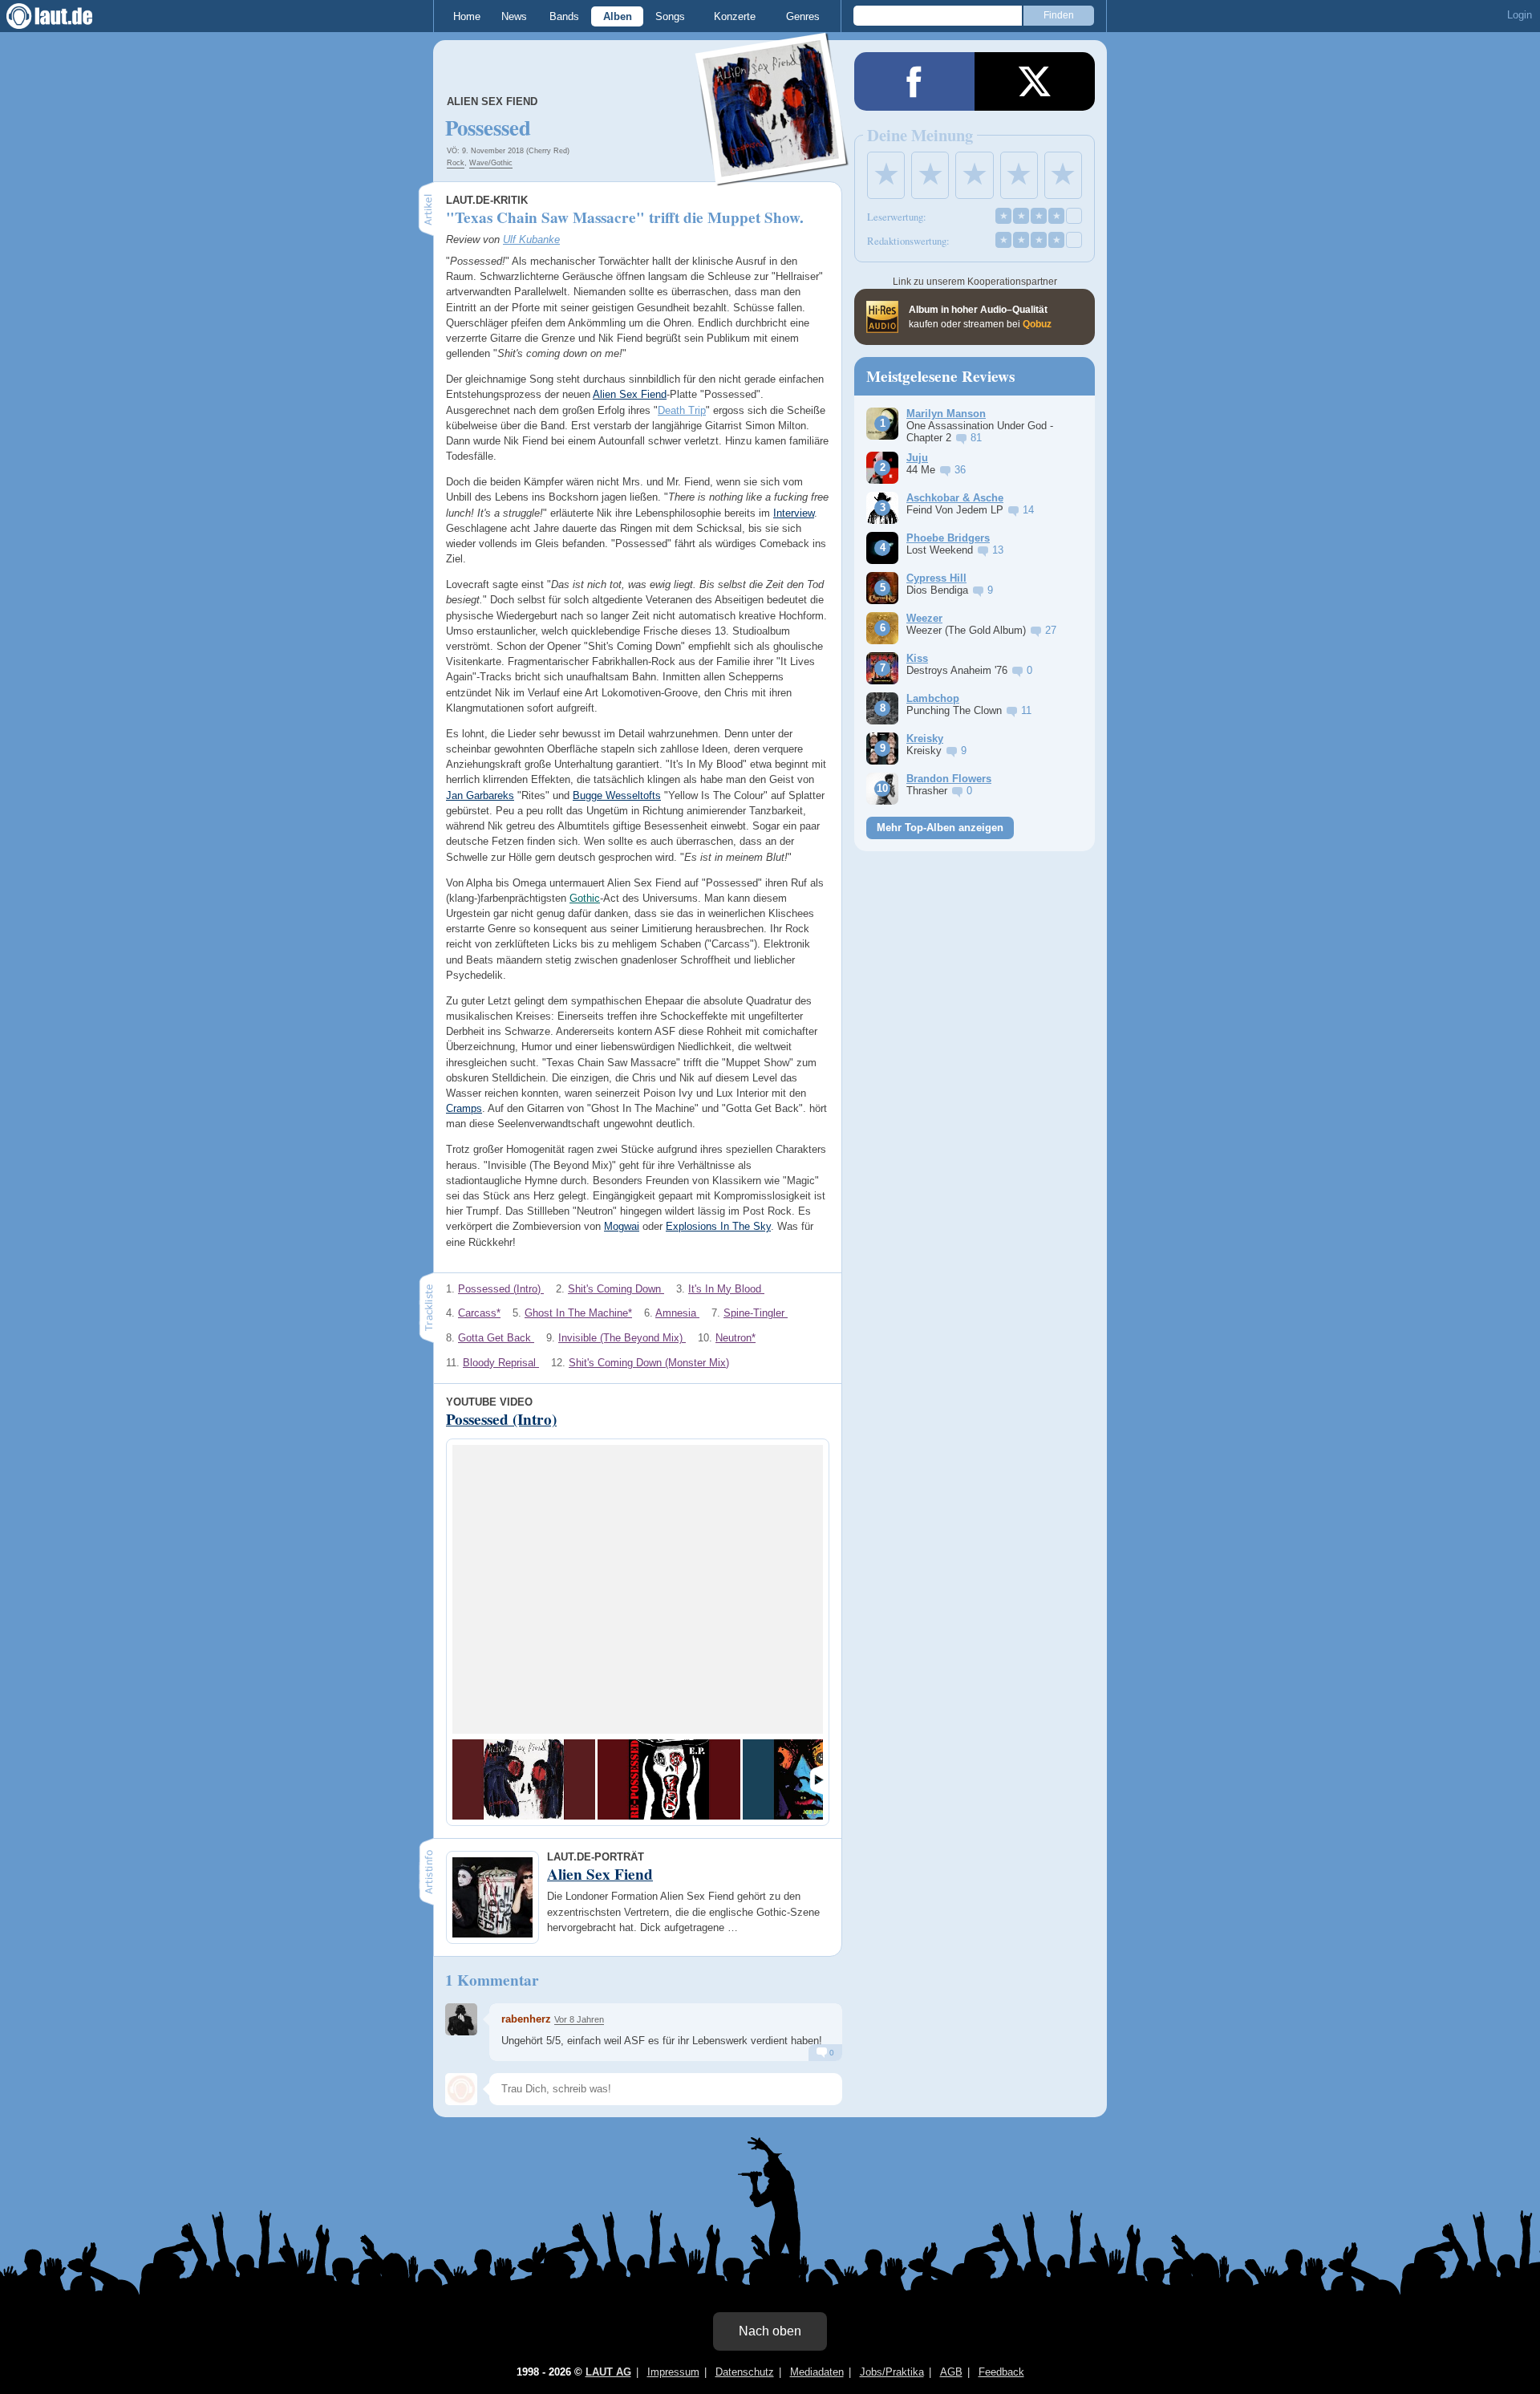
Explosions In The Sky (718, 1226)
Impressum (673, 2372)
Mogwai (622, 1226)
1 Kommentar (492, 1980)
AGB (951, 2372)
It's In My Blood (726, 1289)
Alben (618, 16)
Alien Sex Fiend (492, 101)
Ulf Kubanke (531, 239)
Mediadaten (817, 2372)
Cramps (464, 1108)
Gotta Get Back (496, 1338)
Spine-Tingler (756, 1313)
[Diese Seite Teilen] (914, 81)
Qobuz (1037, 324)
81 (976, 438)
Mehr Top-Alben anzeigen (940, 828)
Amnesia (677, 1313)
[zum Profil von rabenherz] (461, 2019)
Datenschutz (745, 2372)
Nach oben (770, 2331)
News (514, 16)
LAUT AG (608, 2372)
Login (1520, 15)
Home (467, 16)
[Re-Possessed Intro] (669, 1779)
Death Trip (682, 410)
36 (960, 470)
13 (998, 550)
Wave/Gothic (491, 163)
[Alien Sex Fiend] (772, 175)
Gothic (585, 898)
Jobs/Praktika (892, 2372)
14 (1028, 510)
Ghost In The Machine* (578, 1313)
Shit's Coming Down (616, 1289)
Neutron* (736, 1338)
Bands (564, 16)
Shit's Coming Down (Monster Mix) (649, 1363)
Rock (456, 163)
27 (1051, 630)
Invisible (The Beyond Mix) (622, 1338)
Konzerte (735, 16)
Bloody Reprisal (501, 1363)
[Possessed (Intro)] (524, 1779)
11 (1026, 710)
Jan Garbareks (480, 795)
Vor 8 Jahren (579, 2019)
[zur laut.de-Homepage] (64, 16)
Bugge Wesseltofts (617, 795)
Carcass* (479, 1313)
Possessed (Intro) (501, 1289)
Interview (794, 513)
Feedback (1001, 2372)
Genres (803, 16)
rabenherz (526, 2019)
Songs (670, 16)
